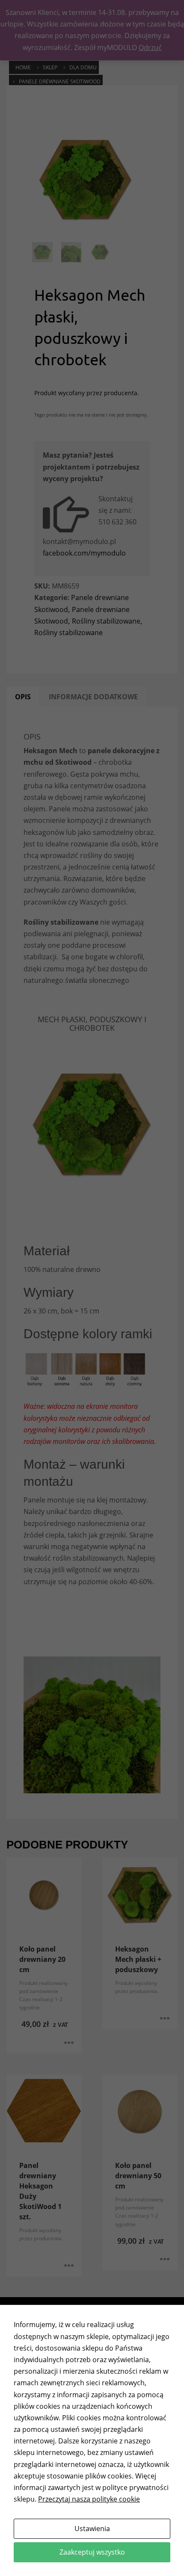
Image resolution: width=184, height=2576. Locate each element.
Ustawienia (92, 2529)
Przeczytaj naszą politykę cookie (89, 2499)
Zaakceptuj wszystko (92, 2552)
